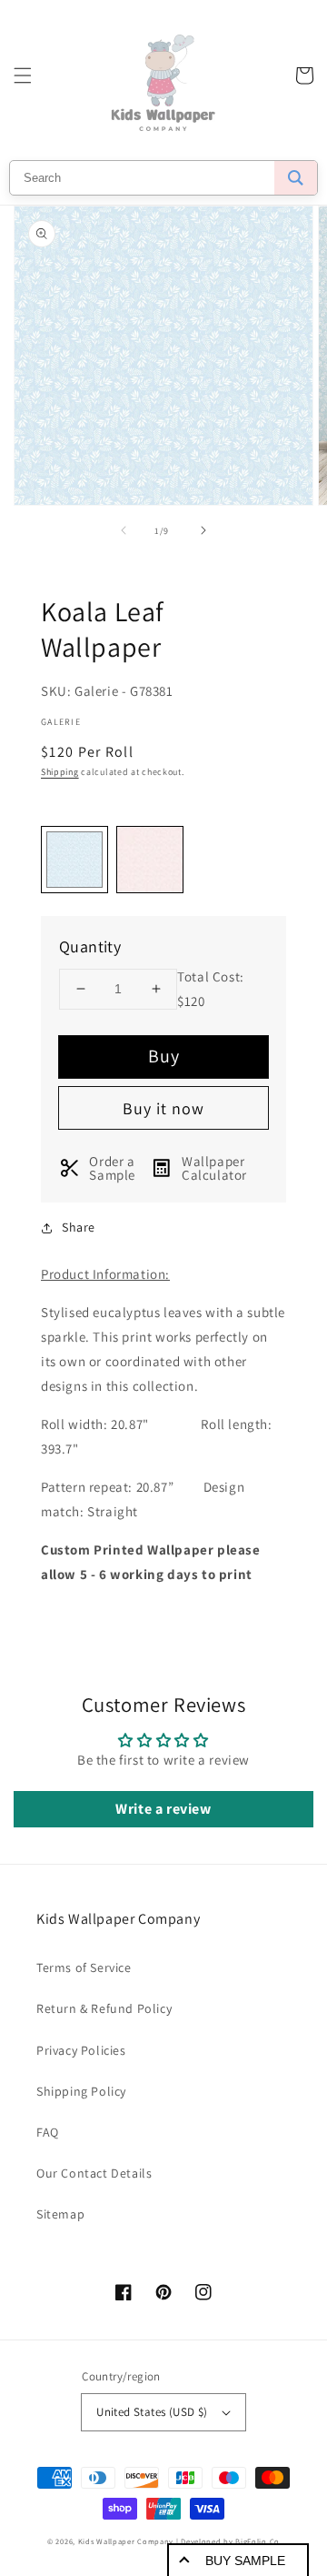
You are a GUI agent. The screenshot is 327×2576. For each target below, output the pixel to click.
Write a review (163, 1809)
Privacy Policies (81, 2050)
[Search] (296, 178)
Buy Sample (245, 2561)
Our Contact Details (94, 2173)
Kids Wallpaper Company (126, 2541)
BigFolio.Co (258, 2541)
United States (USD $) (152, 2412)
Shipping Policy (81, 2091)
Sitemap (60, 2214)
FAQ (48, 2132)
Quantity (90, 946)
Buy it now (163, 1108)
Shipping (60, 772)
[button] (23, 75)
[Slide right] (203, 530)
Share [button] (79, 1227)
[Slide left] (124, 530)
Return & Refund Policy (104, 2008)
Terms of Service (84, 1967)
